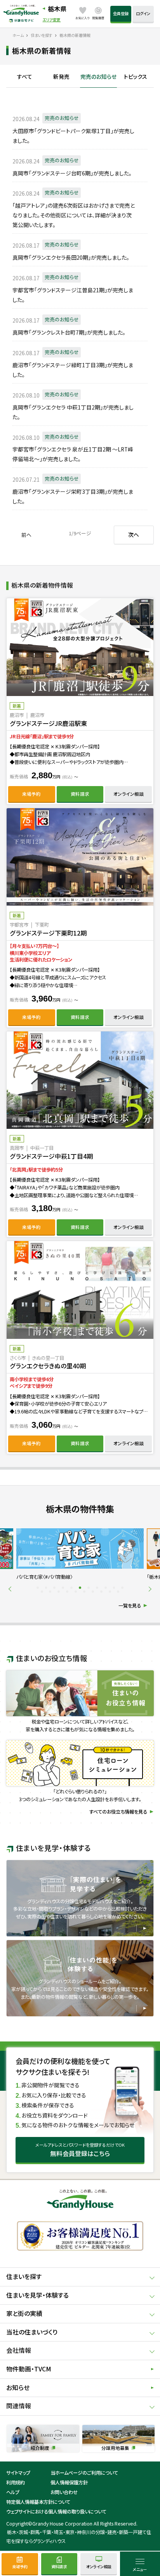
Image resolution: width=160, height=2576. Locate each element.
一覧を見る (130, 1606)
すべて (25, 77)
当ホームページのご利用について (84, 2473)
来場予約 (31, 794)
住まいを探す (24, 2277)
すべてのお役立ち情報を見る (118, 1812)
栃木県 (57, 9)
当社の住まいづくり (32, 2332)
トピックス (136, 77)
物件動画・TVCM (29, 2369)
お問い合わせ (64, 2492)
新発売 (61, 77)
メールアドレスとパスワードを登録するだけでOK (80, 2150)
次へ (134, 535)
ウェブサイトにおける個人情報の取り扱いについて (56, 2512)
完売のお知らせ (98, 77)
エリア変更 (51, 20)
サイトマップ (18, 2473)
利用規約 (16, 2482)
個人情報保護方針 (69, 2482)
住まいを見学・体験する (37, 2295)
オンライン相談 (129, 794)
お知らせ (18, 2388)
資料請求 (80, 794)
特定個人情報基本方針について (38, 2502)
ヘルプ (13, 2492)
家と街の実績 (24, 2313)
